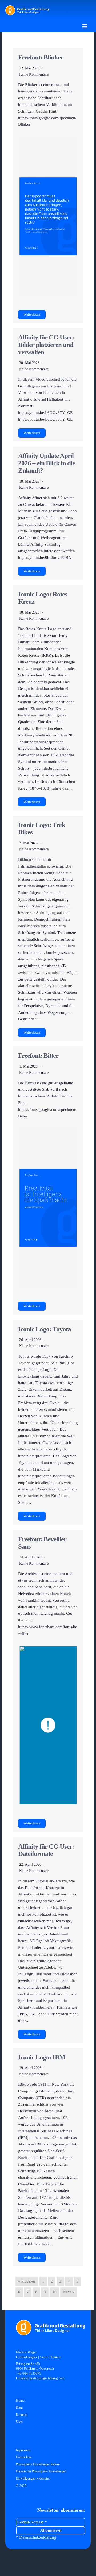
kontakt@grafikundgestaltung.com (40, 2378)
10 (54, 2292)
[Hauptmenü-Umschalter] (85, 26)
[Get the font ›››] (48, 216)
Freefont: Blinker (41, 57)
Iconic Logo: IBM (42, 2057)
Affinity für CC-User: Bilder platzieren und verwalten (46, 345)
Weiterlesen (32, 315)
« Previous (27, 2281)
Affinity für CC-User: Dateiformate (46, 1850)
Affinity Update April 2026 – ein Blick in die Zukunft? (47, 463)
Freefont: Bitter (38, 1055)
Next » (69, 2292)
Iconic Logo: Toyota (45, 1329)
